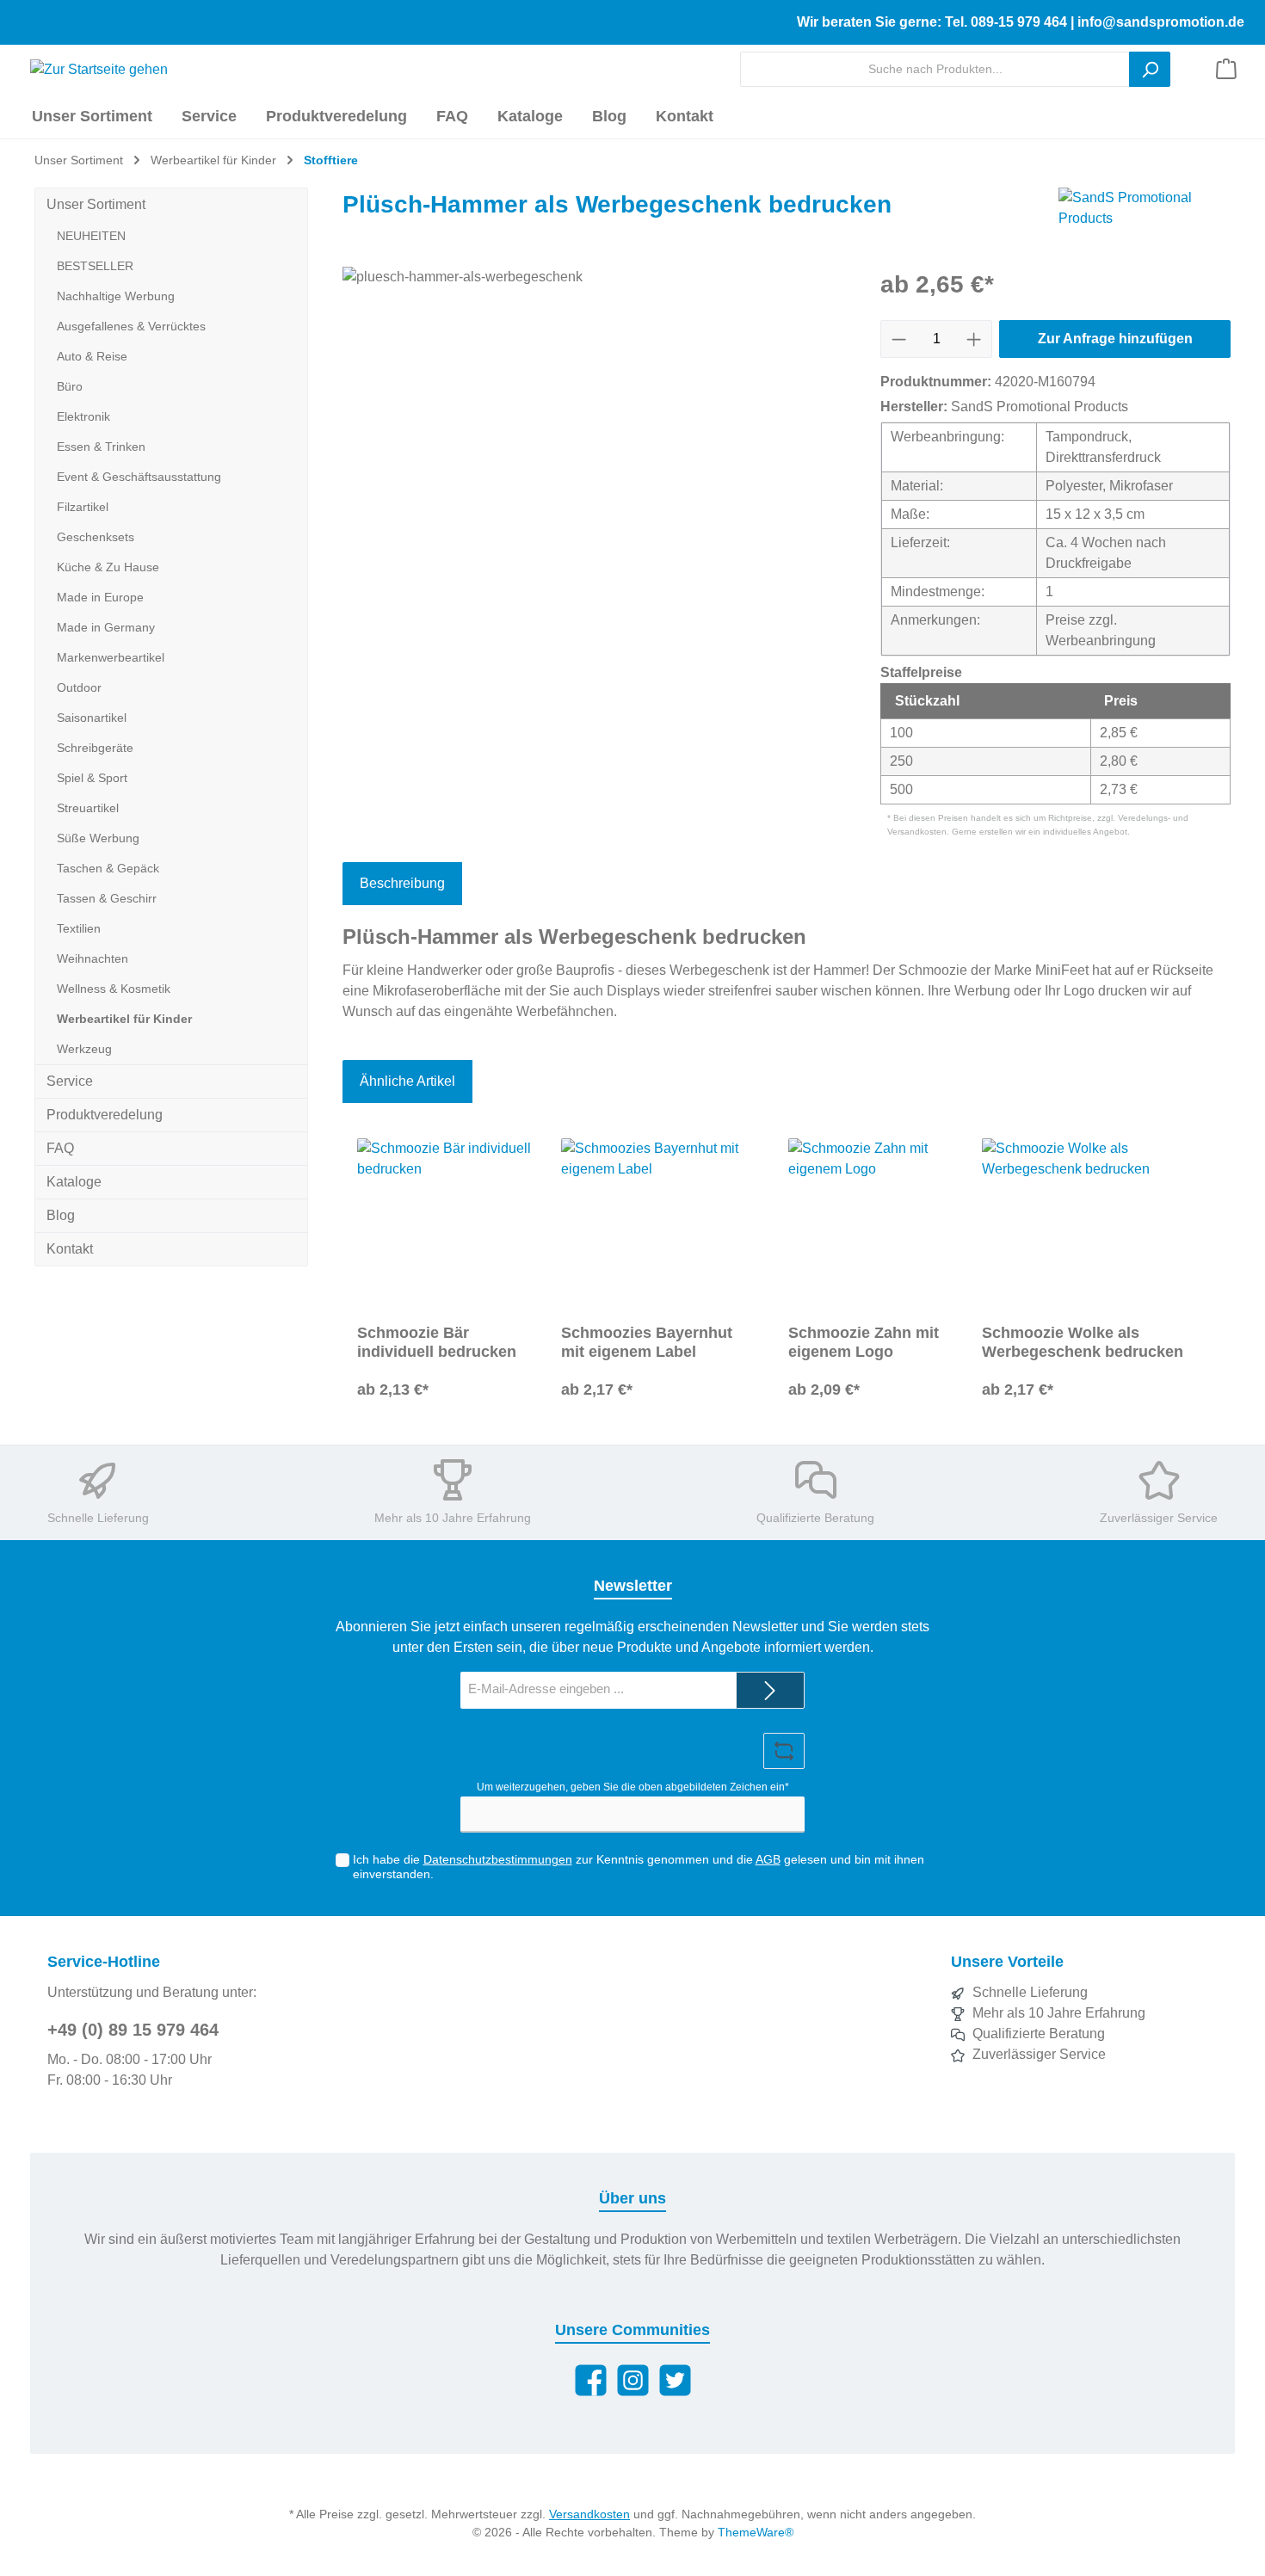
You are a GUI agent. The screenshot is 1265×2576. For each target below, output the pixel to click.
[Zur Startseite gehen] (93, 69)
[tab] (402, 884)
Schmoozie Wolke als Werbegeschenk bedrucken (1083, 1342)
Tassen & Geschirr (107, 898)
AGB (768, 1859)
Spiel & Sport (92, 778)
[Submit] (770, 1690)
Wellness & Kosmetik (114, 989)
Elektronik (83, 416)
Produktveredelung (105, 1115)
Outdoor (79, 687)
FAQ (60, 1148)
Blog (61, 1215)
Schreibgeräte (95, 748)
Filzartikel (83, 507)
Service (70, 1081)
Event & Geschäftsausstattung (139, 477)
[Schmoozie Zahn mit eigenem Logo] (870, 1224)
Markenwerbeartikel (111, 657)
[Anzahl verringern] (899, 339)
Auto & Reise (92, 356)
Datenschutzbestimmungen (498, 1859)
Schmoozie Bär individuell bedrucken (437, 1342)
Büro (70, 386)
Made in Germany (106, 627)
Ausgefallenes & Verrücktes (131, 326)
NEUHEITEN (91, 236)
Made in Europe (100, 597)
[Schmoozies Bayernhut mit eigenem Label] (660, 1224)
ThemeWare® (756, 2532)
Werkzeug (84, 1049)
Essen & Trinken (101, 447)
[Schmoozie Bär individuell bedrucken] (444, 1224)
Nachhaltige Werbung (116, 296)
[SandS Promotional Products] (1145, 209)
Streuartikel (88, 808)
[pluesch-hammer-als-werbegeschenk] (594, 452)
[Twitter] (675, 2380)
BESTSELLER (95, 266)
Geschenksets (96, 537)
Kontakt (70, 1249)
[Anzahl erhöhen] (974, 339)
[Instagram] (633, 2380)
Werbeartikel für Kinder (124, 1019)
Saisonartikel (92, 718)
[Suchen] (1150, 69)
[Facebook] (591, 2380)
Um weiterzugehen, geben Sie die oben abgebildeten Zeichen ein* (633, 1787)
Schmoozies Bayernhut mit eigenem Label (647, 1342)
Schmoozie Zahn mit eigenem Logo (864, 1342)
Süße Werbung (98, 838)
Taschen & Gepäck (108, 868)
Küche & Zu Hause (108, 567)
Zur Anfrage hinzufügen (1115, 339)
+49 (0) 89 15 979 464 (133, 2030)
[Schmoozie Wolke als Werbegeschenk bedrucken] (1099, 1224)
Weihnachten (93, 958)
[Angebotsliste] (1226, 69)
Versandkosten (589, 2514)
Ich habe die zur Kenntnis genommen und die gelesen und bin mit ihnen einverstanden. (639, 1867)
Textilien (79, 928)
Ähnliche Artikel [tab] (407, 1081)
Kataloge (74, 1182)
